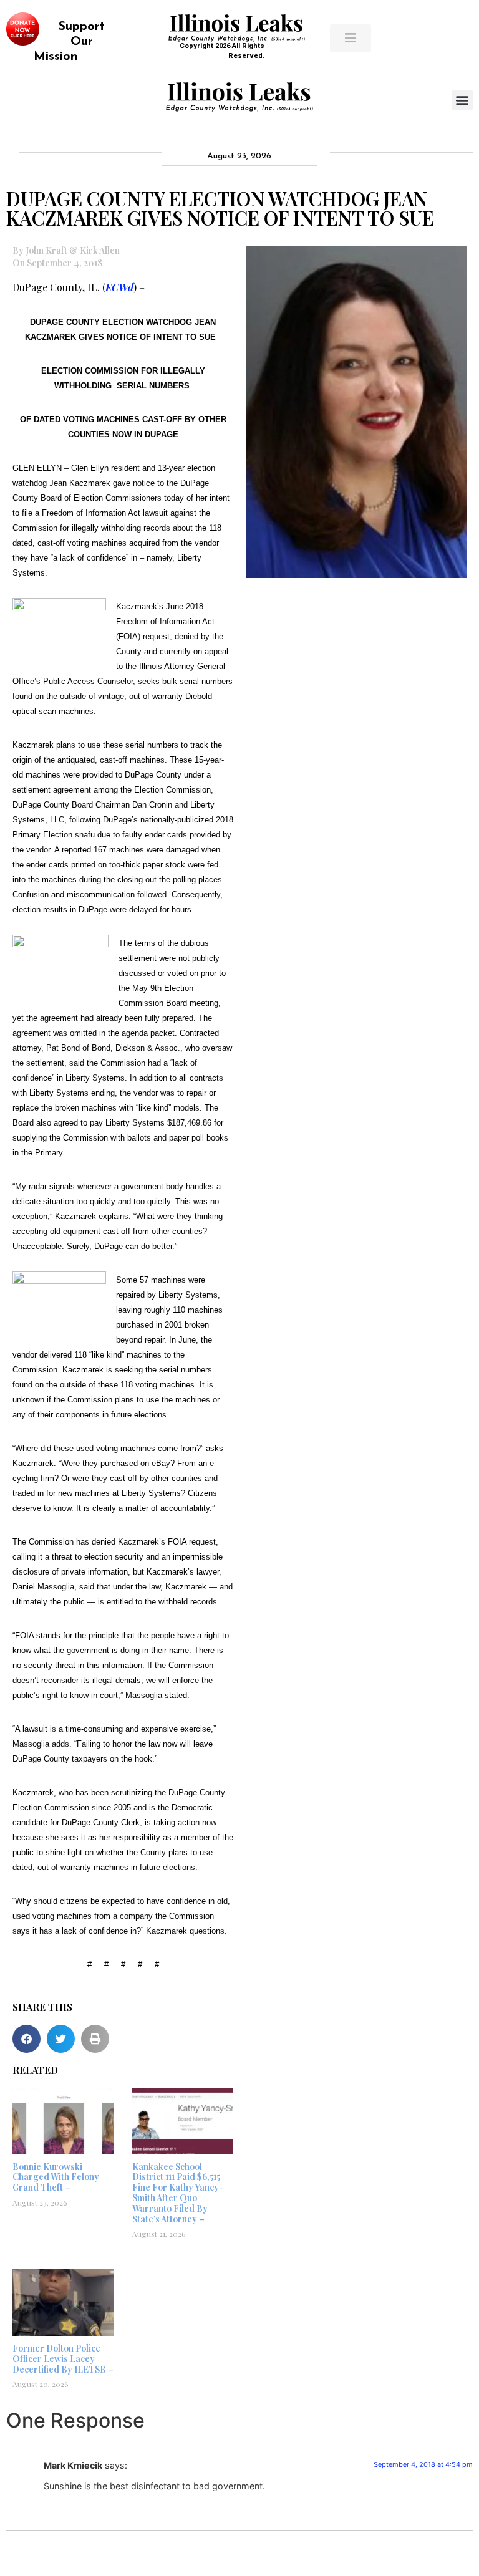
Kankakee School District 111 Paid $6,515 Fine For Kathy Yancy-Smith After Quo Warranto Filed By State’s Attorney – (178, 2193)
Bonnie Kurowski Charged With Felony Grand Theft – (56, 2177)
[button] (462, 100)
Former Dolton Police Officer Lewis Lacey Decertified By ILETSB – (63, 2359)
